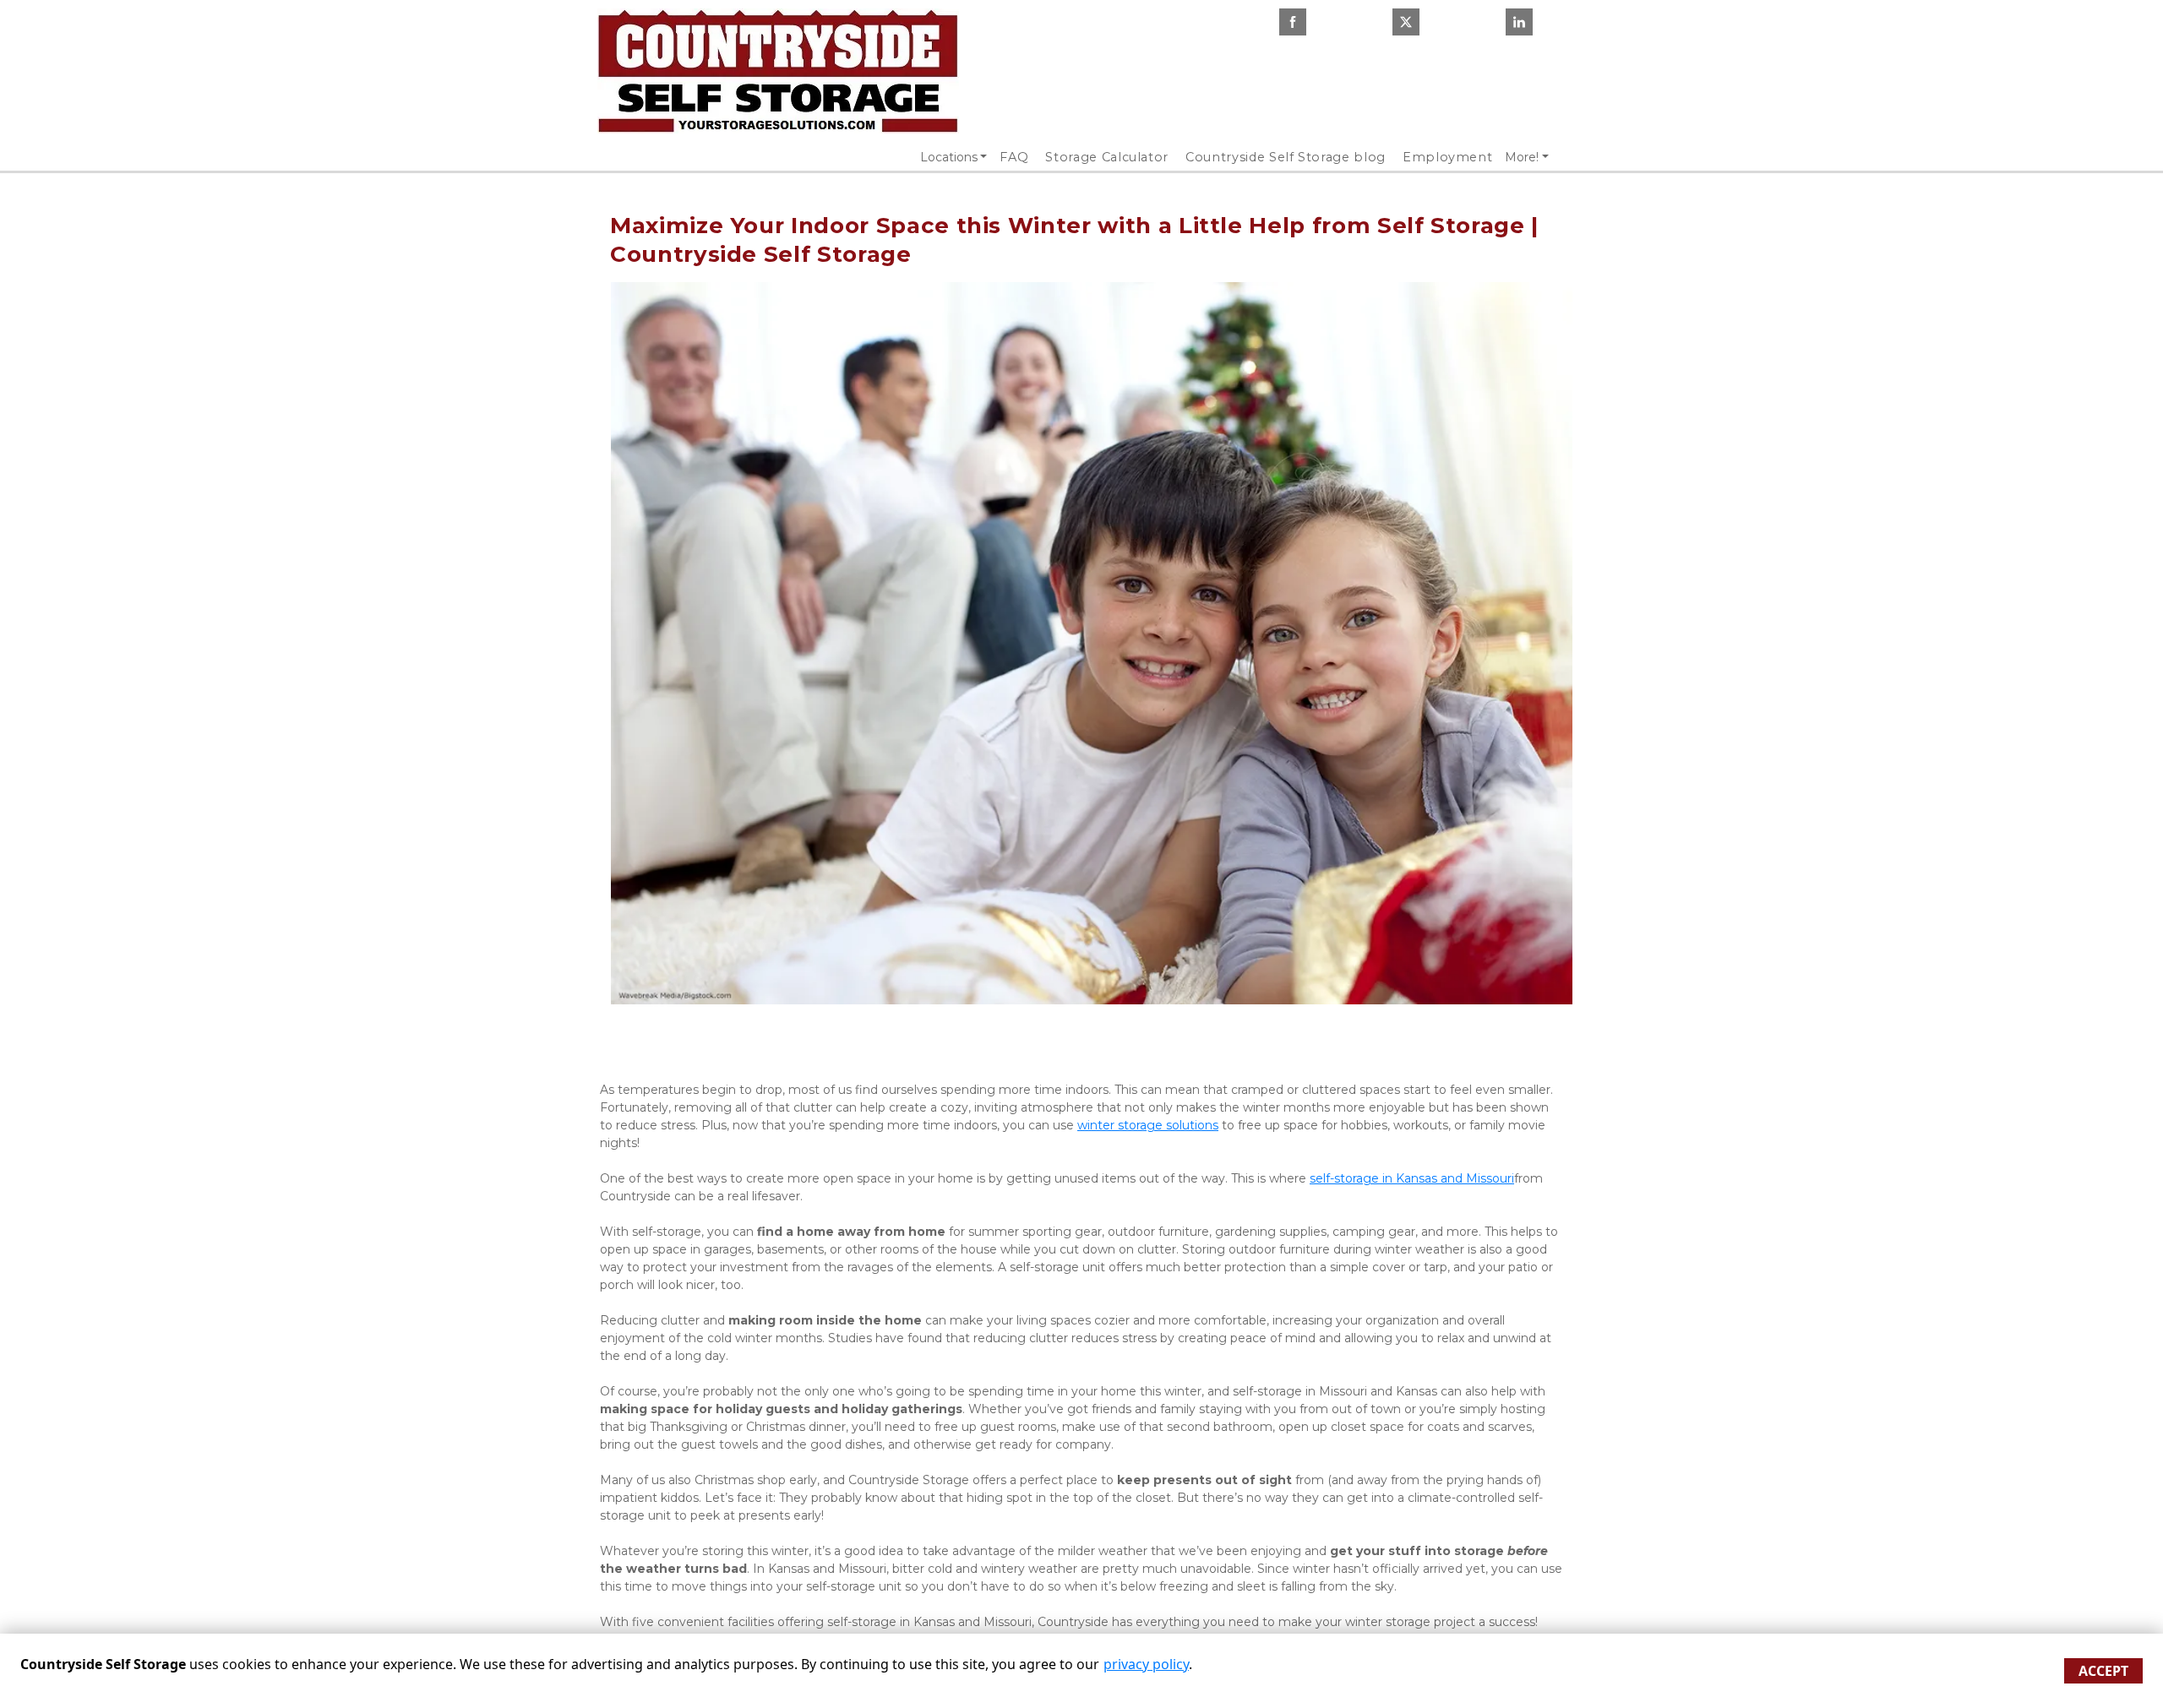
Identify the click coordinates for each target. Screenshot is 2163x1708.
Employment (1448, 157)
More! (1522, 157)
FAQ (1014, 157)
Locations (949, 157)
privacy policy (1146, 1664)
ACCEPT (2103, 1671)
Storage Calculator (1107, 157)
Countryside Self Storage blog (1286, 157)
